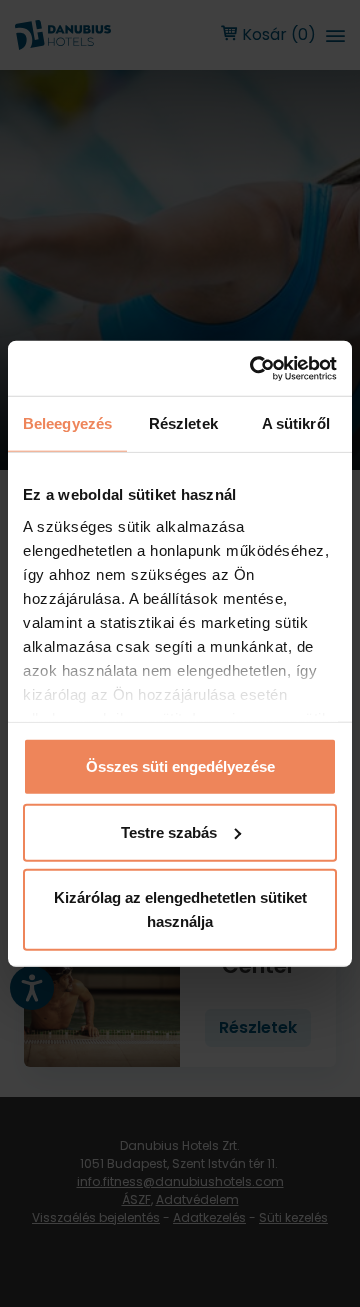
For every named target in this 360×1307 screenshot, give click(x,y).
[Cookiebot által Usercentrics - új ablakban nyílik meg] (254, 368)
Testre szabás (169, 831)
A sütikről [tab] (296, 423)
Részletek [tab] (183, 423)
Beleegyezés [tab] (67, 423)
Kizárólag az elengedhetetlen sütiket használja (180, 909)
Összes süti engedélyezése (180, 766)
